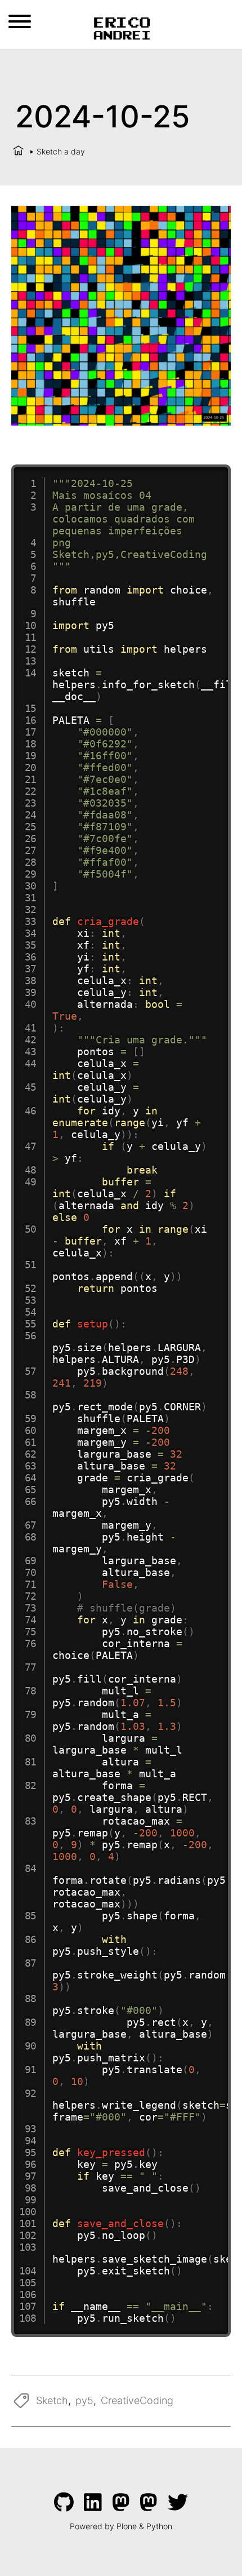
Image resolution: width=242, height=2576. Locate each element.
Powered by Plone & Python (121, 2526)
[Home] (18, 151)
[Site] (121, 27)
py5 (84, 2400)
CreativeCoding (137, 2400)
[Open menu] (20, 21)
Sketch (52, 2400)
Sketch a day (61, 151)
